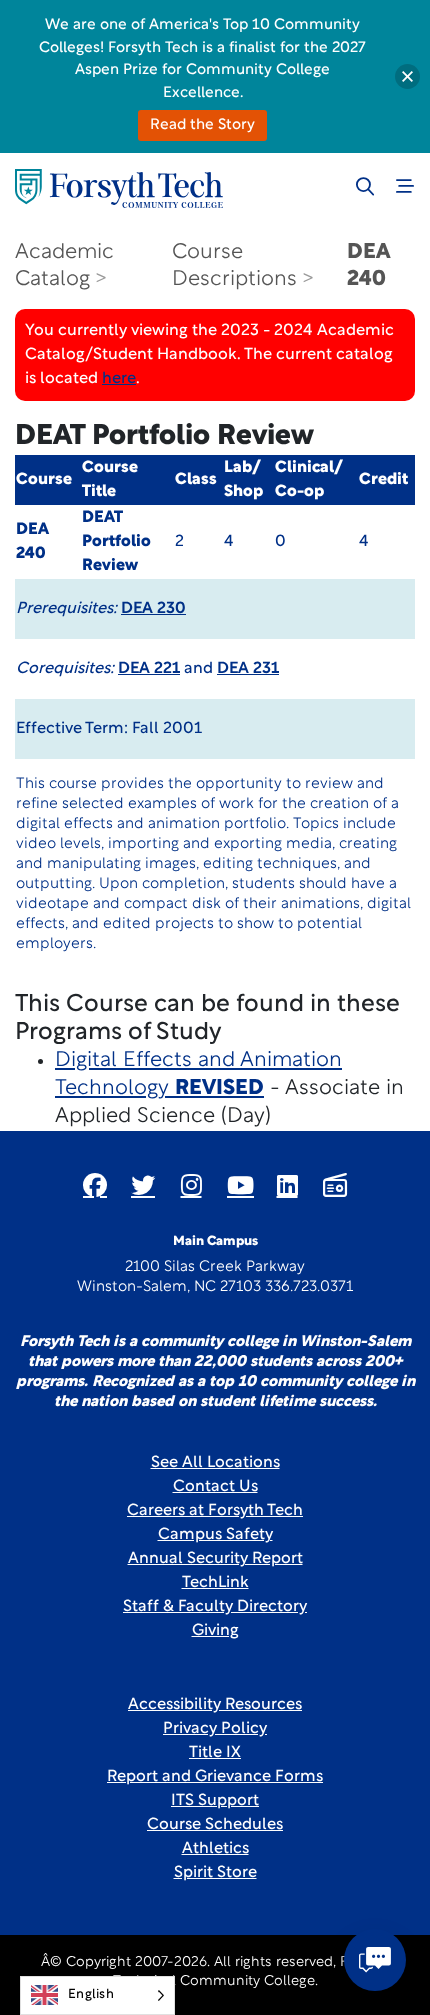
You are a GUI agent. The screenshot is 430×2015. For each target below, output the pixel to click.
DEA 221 (149, 669)
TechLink (215, 1583)
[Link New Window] (95, 1185)
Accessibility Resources (215, 1705)
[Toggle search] (365, 186)
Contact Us (215, 1487)
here (119, 379)
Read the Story (202, 125)
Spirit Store (215, 1873)
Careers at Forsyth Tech (215, 1511)
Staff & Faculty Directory (215, 1607)
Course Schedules (215, 1825)
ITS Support (215, 1801)
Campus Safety (215, 1535)
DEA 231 (248, 669)
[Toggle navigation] (405, 186)
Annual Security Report (215, 1559)
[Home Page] (119, 188)
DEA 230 (153, 609)
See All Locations (215, 1463)
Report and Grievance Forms (215, 1777)
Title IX (215, 1753)
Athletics (215, 1849)
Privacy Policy (215, 1729)
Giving (215, 1631)
